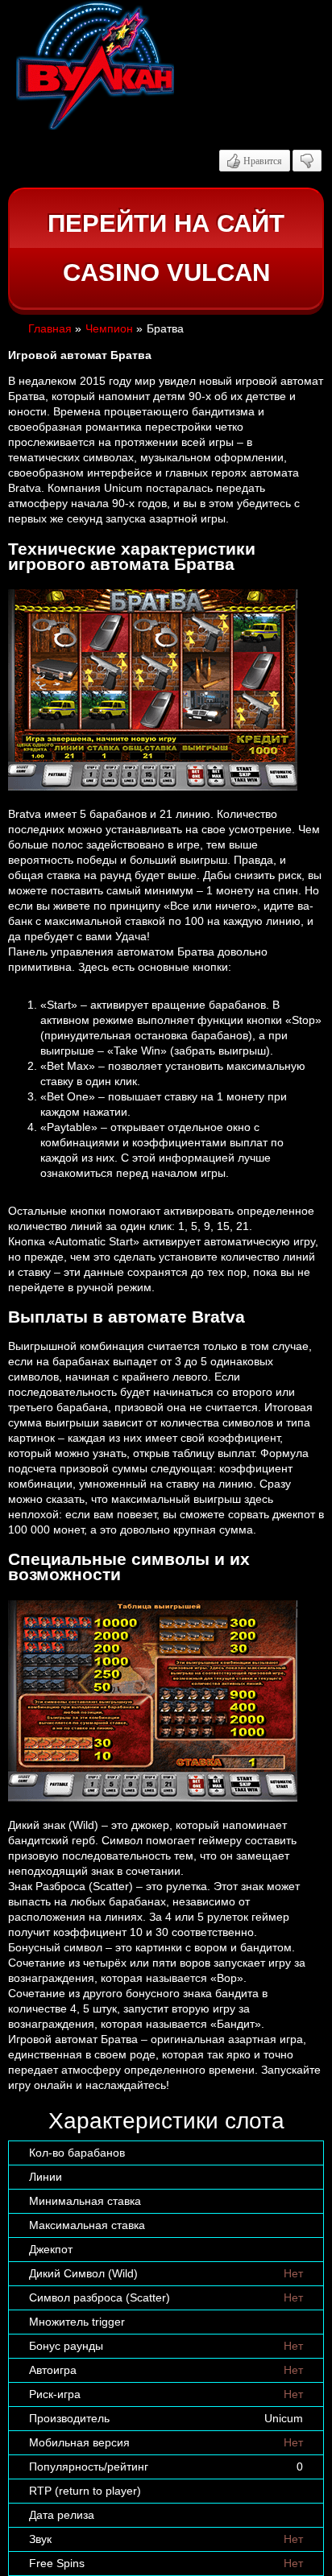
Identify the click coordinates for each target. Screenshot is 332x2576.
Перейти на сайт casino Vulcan (166, 248)
